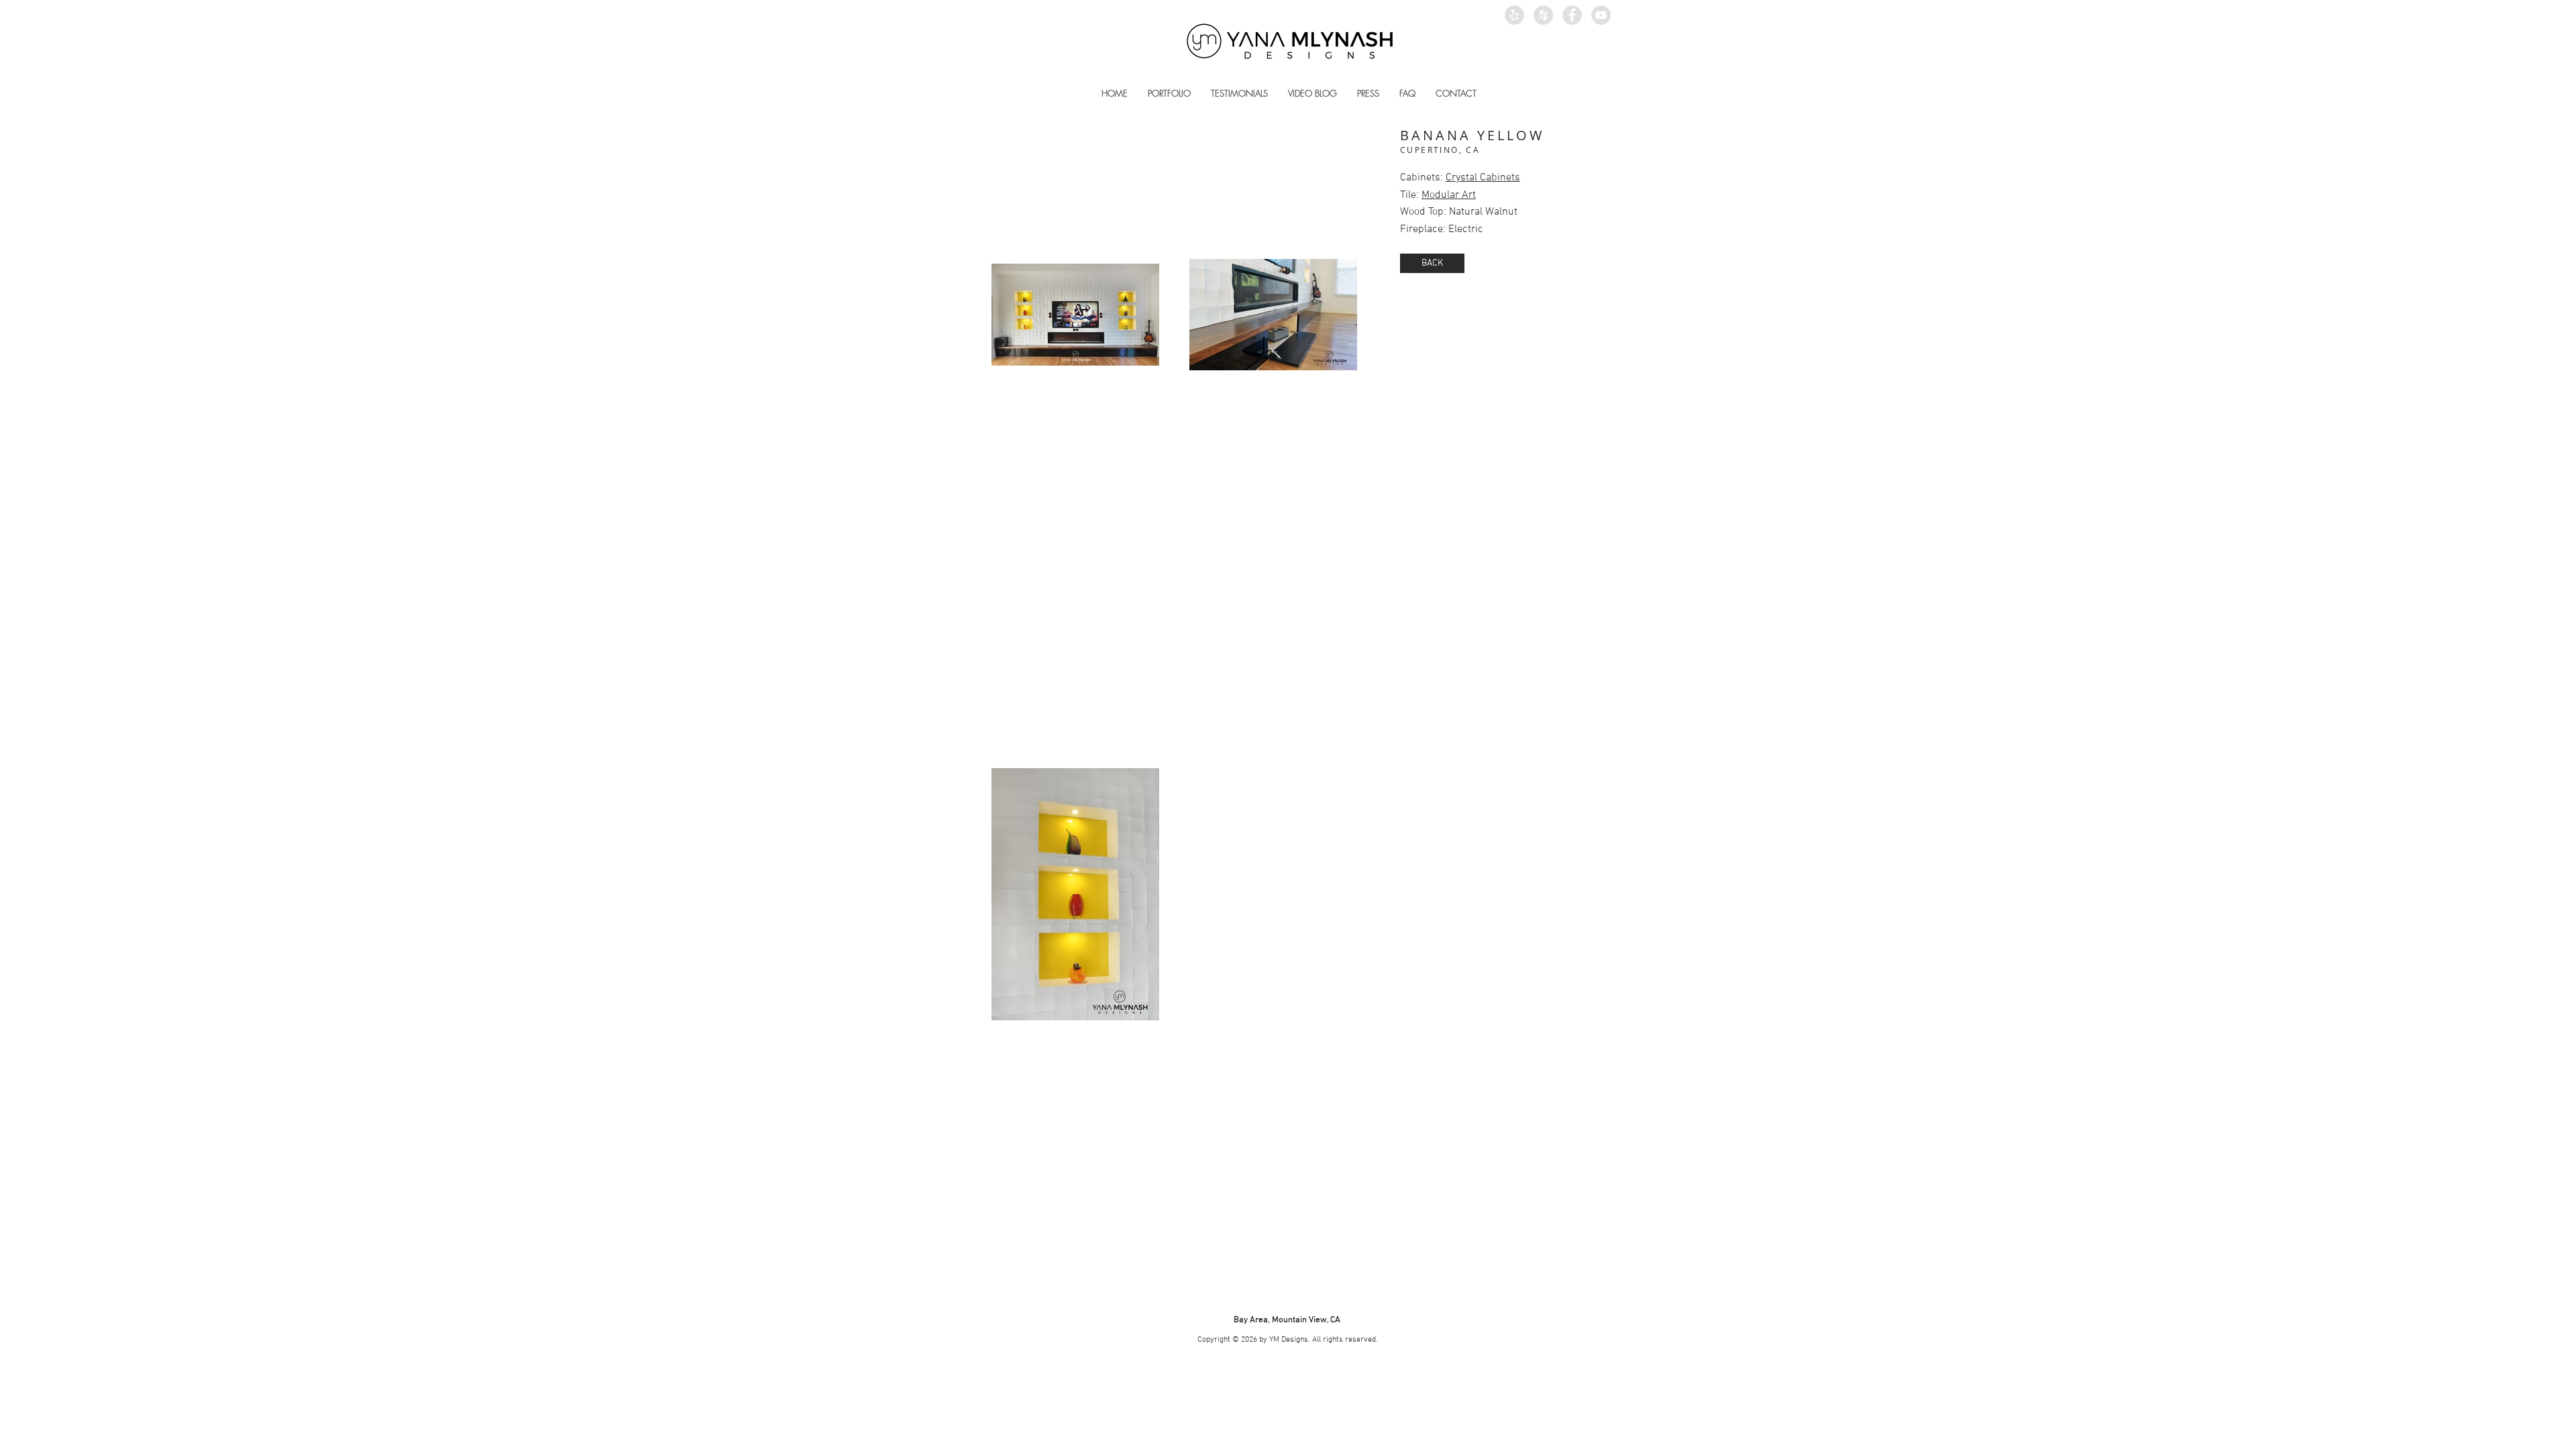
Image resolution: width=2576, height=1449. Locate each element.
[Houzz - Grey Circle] (1543, 15)
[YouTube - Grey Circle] (1601, 15)
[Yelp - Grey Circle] (1514, 15)
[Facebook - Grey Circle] (1572, 15)
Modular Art (1449, 195)
